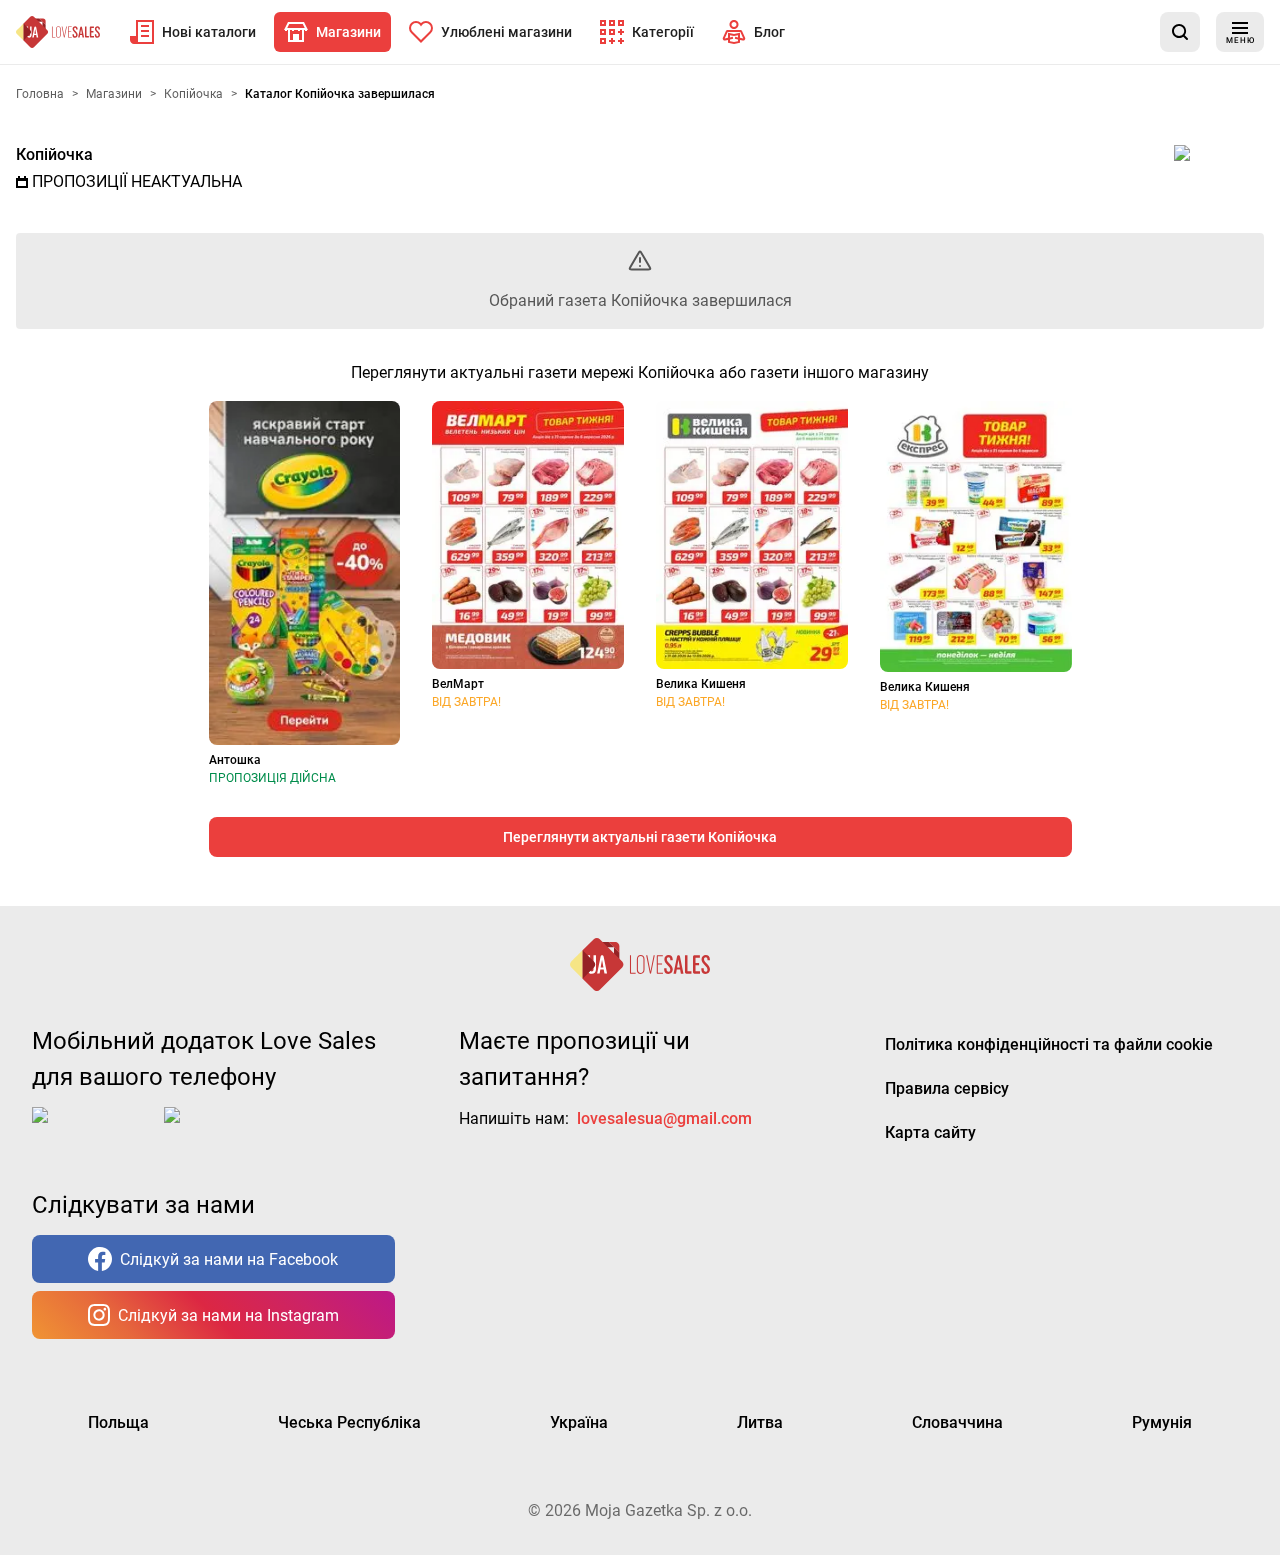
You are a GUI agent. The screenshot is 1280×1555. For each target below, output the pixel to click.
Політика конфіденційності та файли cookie (1049, 1044)
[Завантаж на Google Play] (226, 1131)
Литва (760, 1422)
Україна (579, 1422)
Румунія (1162, 1422)
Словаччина (957, 1422)
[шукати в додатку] (1180, 32)
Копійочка (54, 154)
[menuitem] (193, 32)
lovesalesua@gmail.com (664, 1118)
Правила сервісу (947, 1088)
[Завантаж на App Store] (94, 1131)
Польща (118, 1422)
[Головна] (58, 32)
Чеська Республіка (349, 1422)
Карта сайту (930, 1132)
